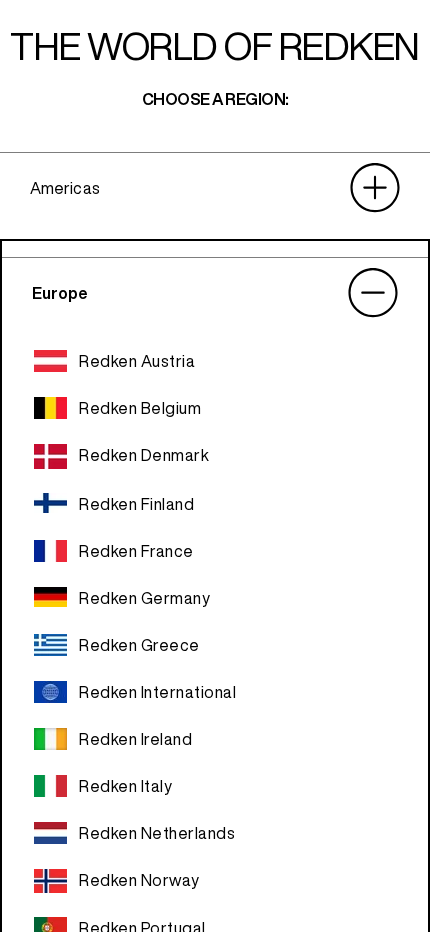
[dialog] (215, 466)
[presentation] (215, 187)
